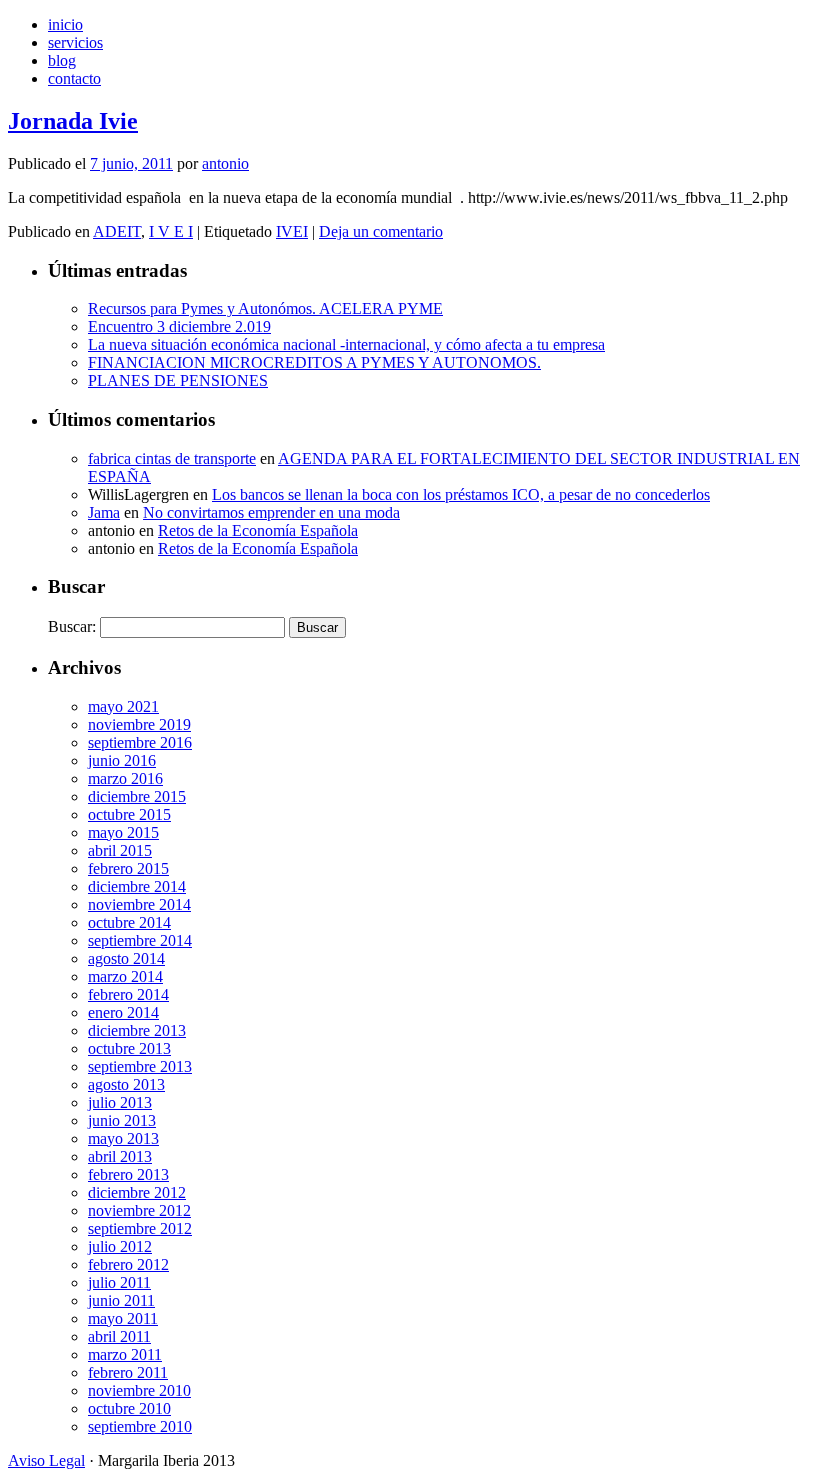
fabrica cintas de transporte (172, 458)
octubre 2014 (129, 922)
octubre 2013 (129, 1048)
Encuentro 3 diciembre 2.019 (179, 326)
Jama (104, 512)
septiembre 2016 (140, 742)
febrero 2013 (128, 1174)
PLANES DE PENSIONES (178, 380)
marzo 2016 (125, 778)
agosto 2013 (126, 1084)
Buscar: (72, 626)
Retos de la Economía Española (258, 530)
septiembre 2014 (140, 940)
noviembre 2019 (139, 724)
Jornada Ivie (73, 121)
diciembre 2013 (137, 1030)
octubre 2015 (129, 814)
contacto (74, 78)
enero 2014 (123, 1012)
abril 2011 (119, 1336)
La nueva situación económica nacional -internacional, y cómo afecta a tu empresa (346, 344)
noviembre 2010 (139, 1390)
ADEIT (117, 231)
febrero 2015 (128, 868)
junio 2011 (121, 1300)
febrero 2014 (128, 994)
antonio (225, 163)
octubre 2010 (129, 1408)
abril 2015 (120, 850)
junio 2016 (122, 760)
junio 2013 (122, 1120)
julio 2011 (119, 1282)
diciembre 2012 (137, 1192)
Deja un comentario (381, 231)
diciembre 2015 (137, 796)
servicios (75, 42)
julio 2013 (120, 1102)
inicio (65, 24)
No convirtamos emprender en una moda (271, 512)
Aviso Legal (46, 1460)
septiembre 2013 (140, 1066)
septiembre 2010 (140, 1426)
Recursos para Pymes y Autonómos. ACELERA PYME (265, 308)
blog (62, 60)
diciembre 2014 (137, 886)
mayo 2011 (123, 1318)
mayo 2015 (123, 832)
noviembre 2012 (139, 1210)
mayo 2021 (123, 706)
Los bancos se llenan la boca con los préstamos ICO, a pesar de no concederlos (461, 494)
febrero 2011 (128, 1372)
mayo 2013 (123, 1138)
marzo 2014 (125, 976)
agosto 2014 (126, 958)
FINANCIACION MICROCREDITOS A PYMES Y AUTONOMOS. (314, 362)
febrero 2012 (128, 1264)
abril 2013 (120, 1156)
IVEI (292, 231)
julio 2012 (120, 1246)
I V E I (171, 231)
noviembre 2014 (139, 904)
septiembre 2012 (140, 1228)
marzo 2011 (125, 1354)
